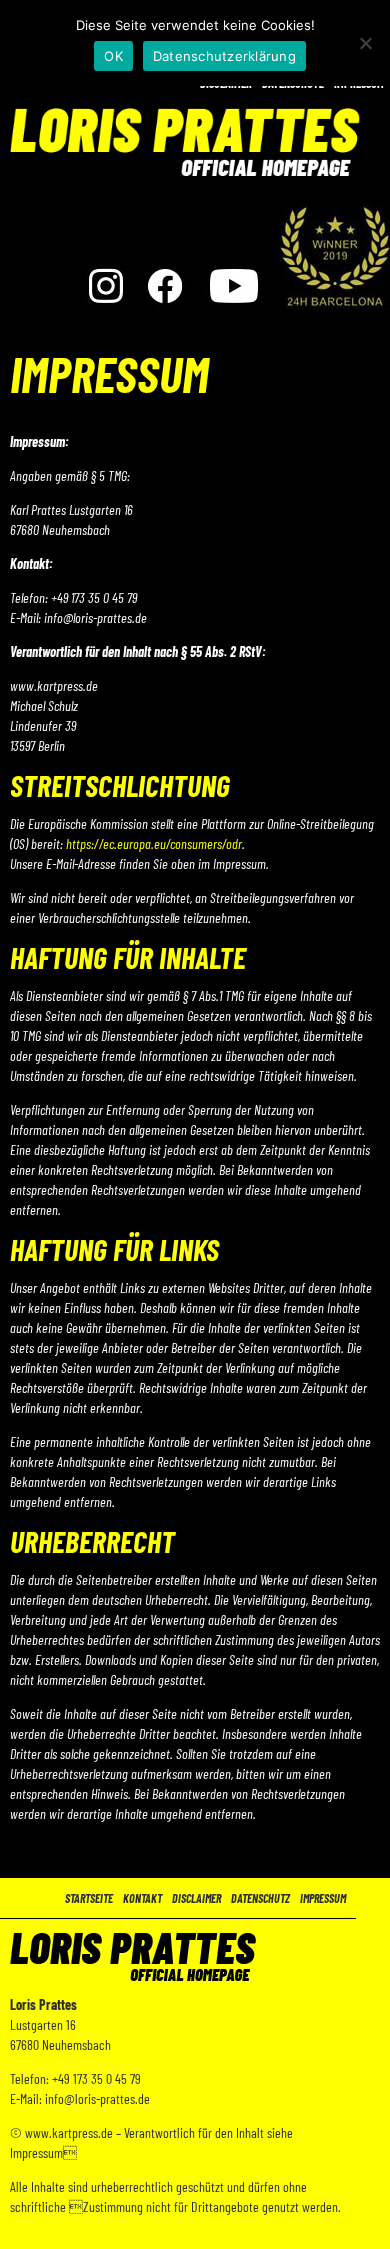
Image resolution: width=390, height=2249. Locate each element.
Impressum (323, 1898)
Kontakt (142, 1898)
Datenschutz (260, 1898)
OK (113, 56)
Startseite (89, 1898)
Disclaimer (196, 1898)
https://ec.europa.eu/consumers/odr (154, 843)
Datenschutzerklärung (224, 56)
